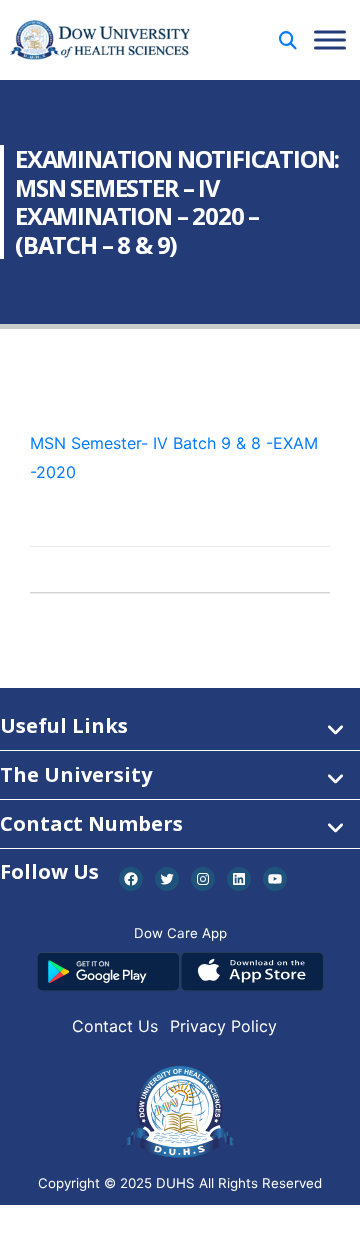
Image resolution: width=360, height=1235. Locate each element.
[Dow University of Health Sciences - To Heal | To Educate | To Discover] (100, 40)
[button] (288, 40)
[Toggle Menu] (330, 39)
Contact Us (115, 1026)
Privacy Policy (223, 1026)
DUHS (175, 1183)
